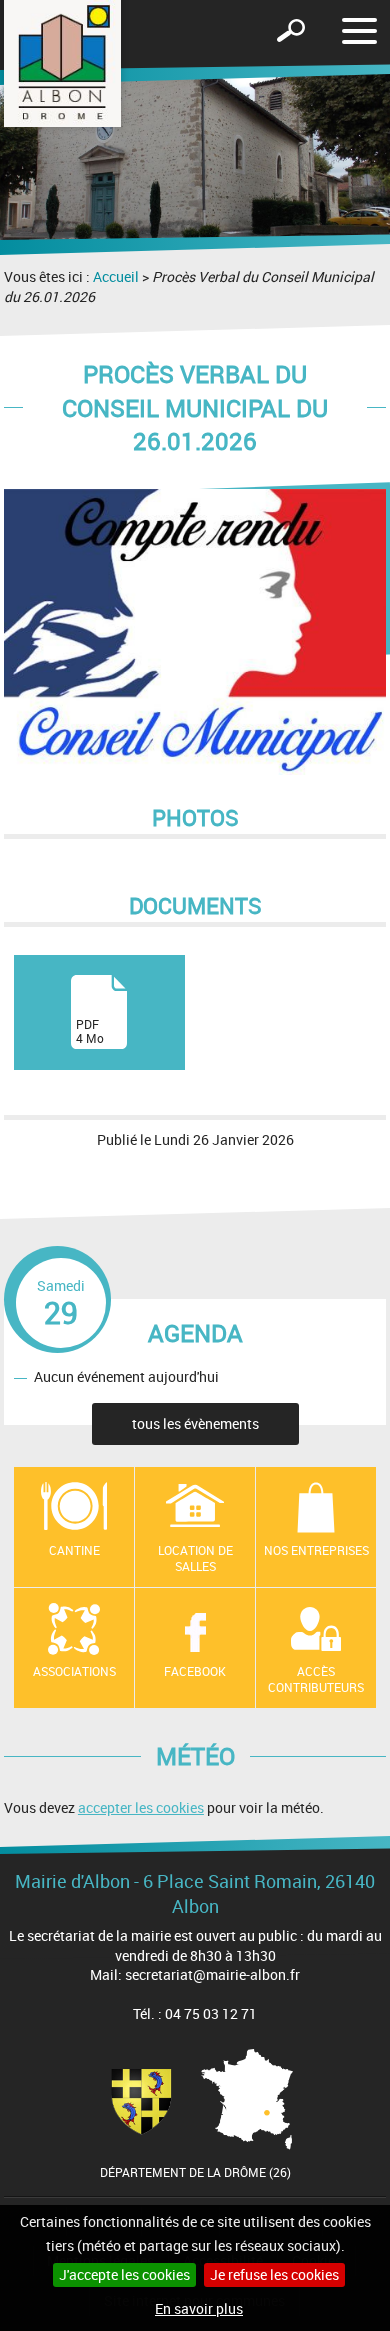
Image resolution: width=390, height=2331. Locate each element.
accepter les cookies (141, 1807)
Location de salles (195, 1558)
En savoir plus (199, 2308)
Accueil (116, 276)
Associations (74, 1671)
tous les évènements (195, 1423)
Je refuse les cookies (274, 2274)
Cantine (74, 1550)
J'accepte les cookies (124, 2274)
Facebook (195, 1671)
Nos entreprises (316, 1550)
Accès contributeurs (316, 1679)
